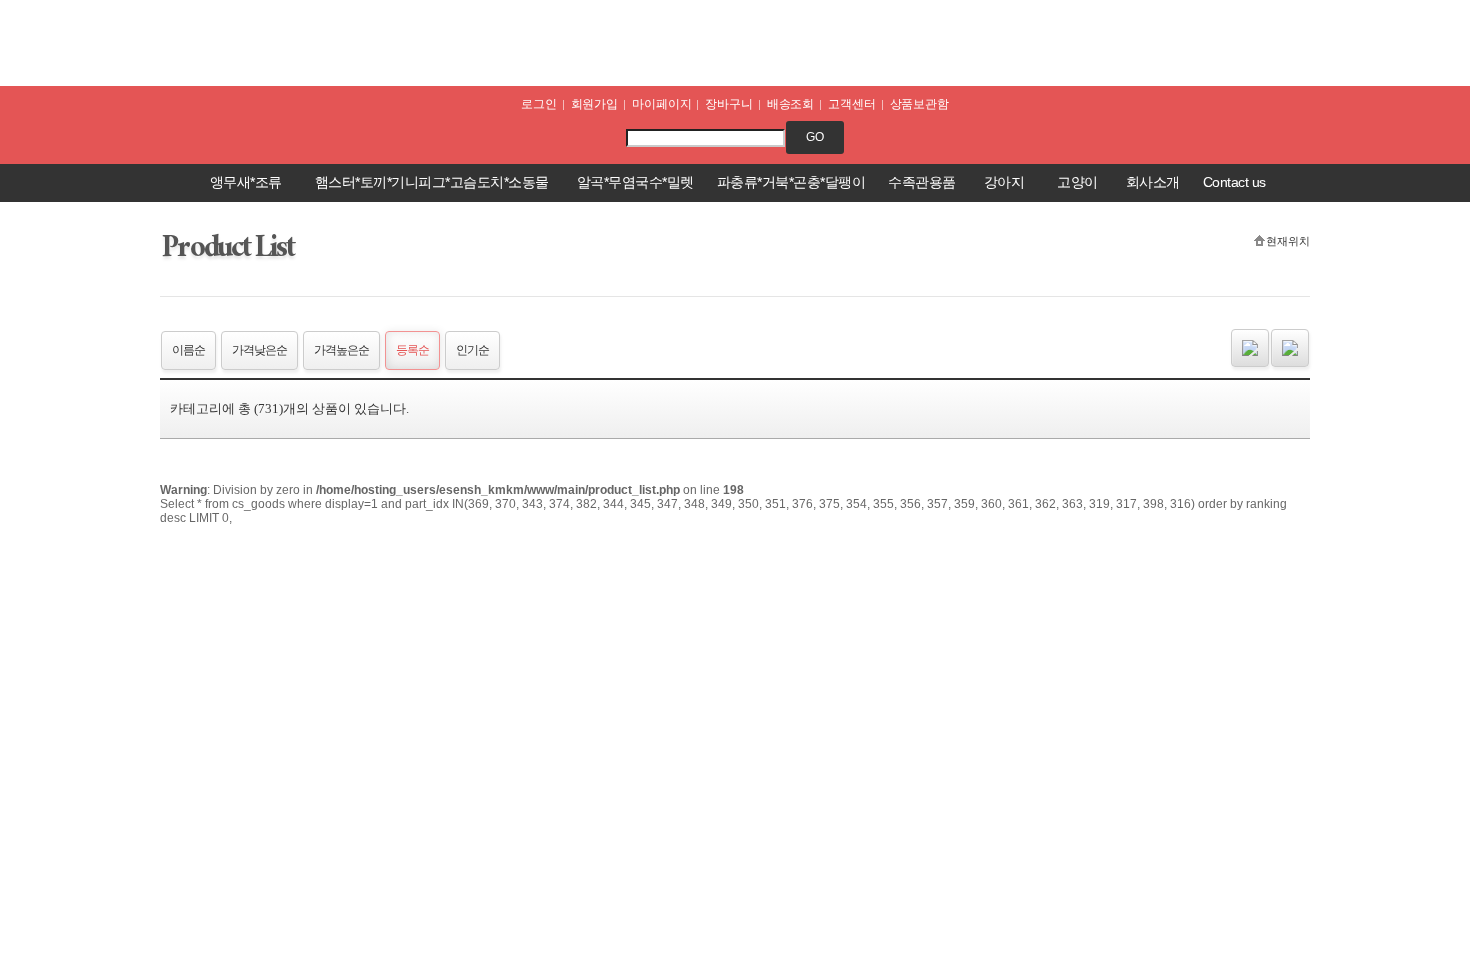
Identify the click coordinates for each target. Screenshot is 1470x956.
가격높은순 (341, 350)
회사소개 (1153, 182)
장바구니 (729, 104)
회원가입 (595, 104)
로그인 (539, 104)
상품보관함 (919, 104)
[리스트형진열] (1290, 348)
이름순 (188, 350)
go (815, 137)
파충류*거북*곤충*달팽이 (791, 182)
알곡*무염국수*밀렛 (635, 182)
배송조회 (791, 104)
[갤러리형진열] (1250, 348)
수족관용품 (922, 182)
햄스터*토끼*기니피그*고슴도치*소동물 (432, 182)
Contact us (1234, 182)
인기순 (472, 350)
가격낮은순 (259, 350)
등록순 (412, 350)
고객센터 (852, 104)
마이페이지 (661, 104)
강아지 (1004, 182)
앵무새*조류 (246, 182)
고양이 (1077, 182)
